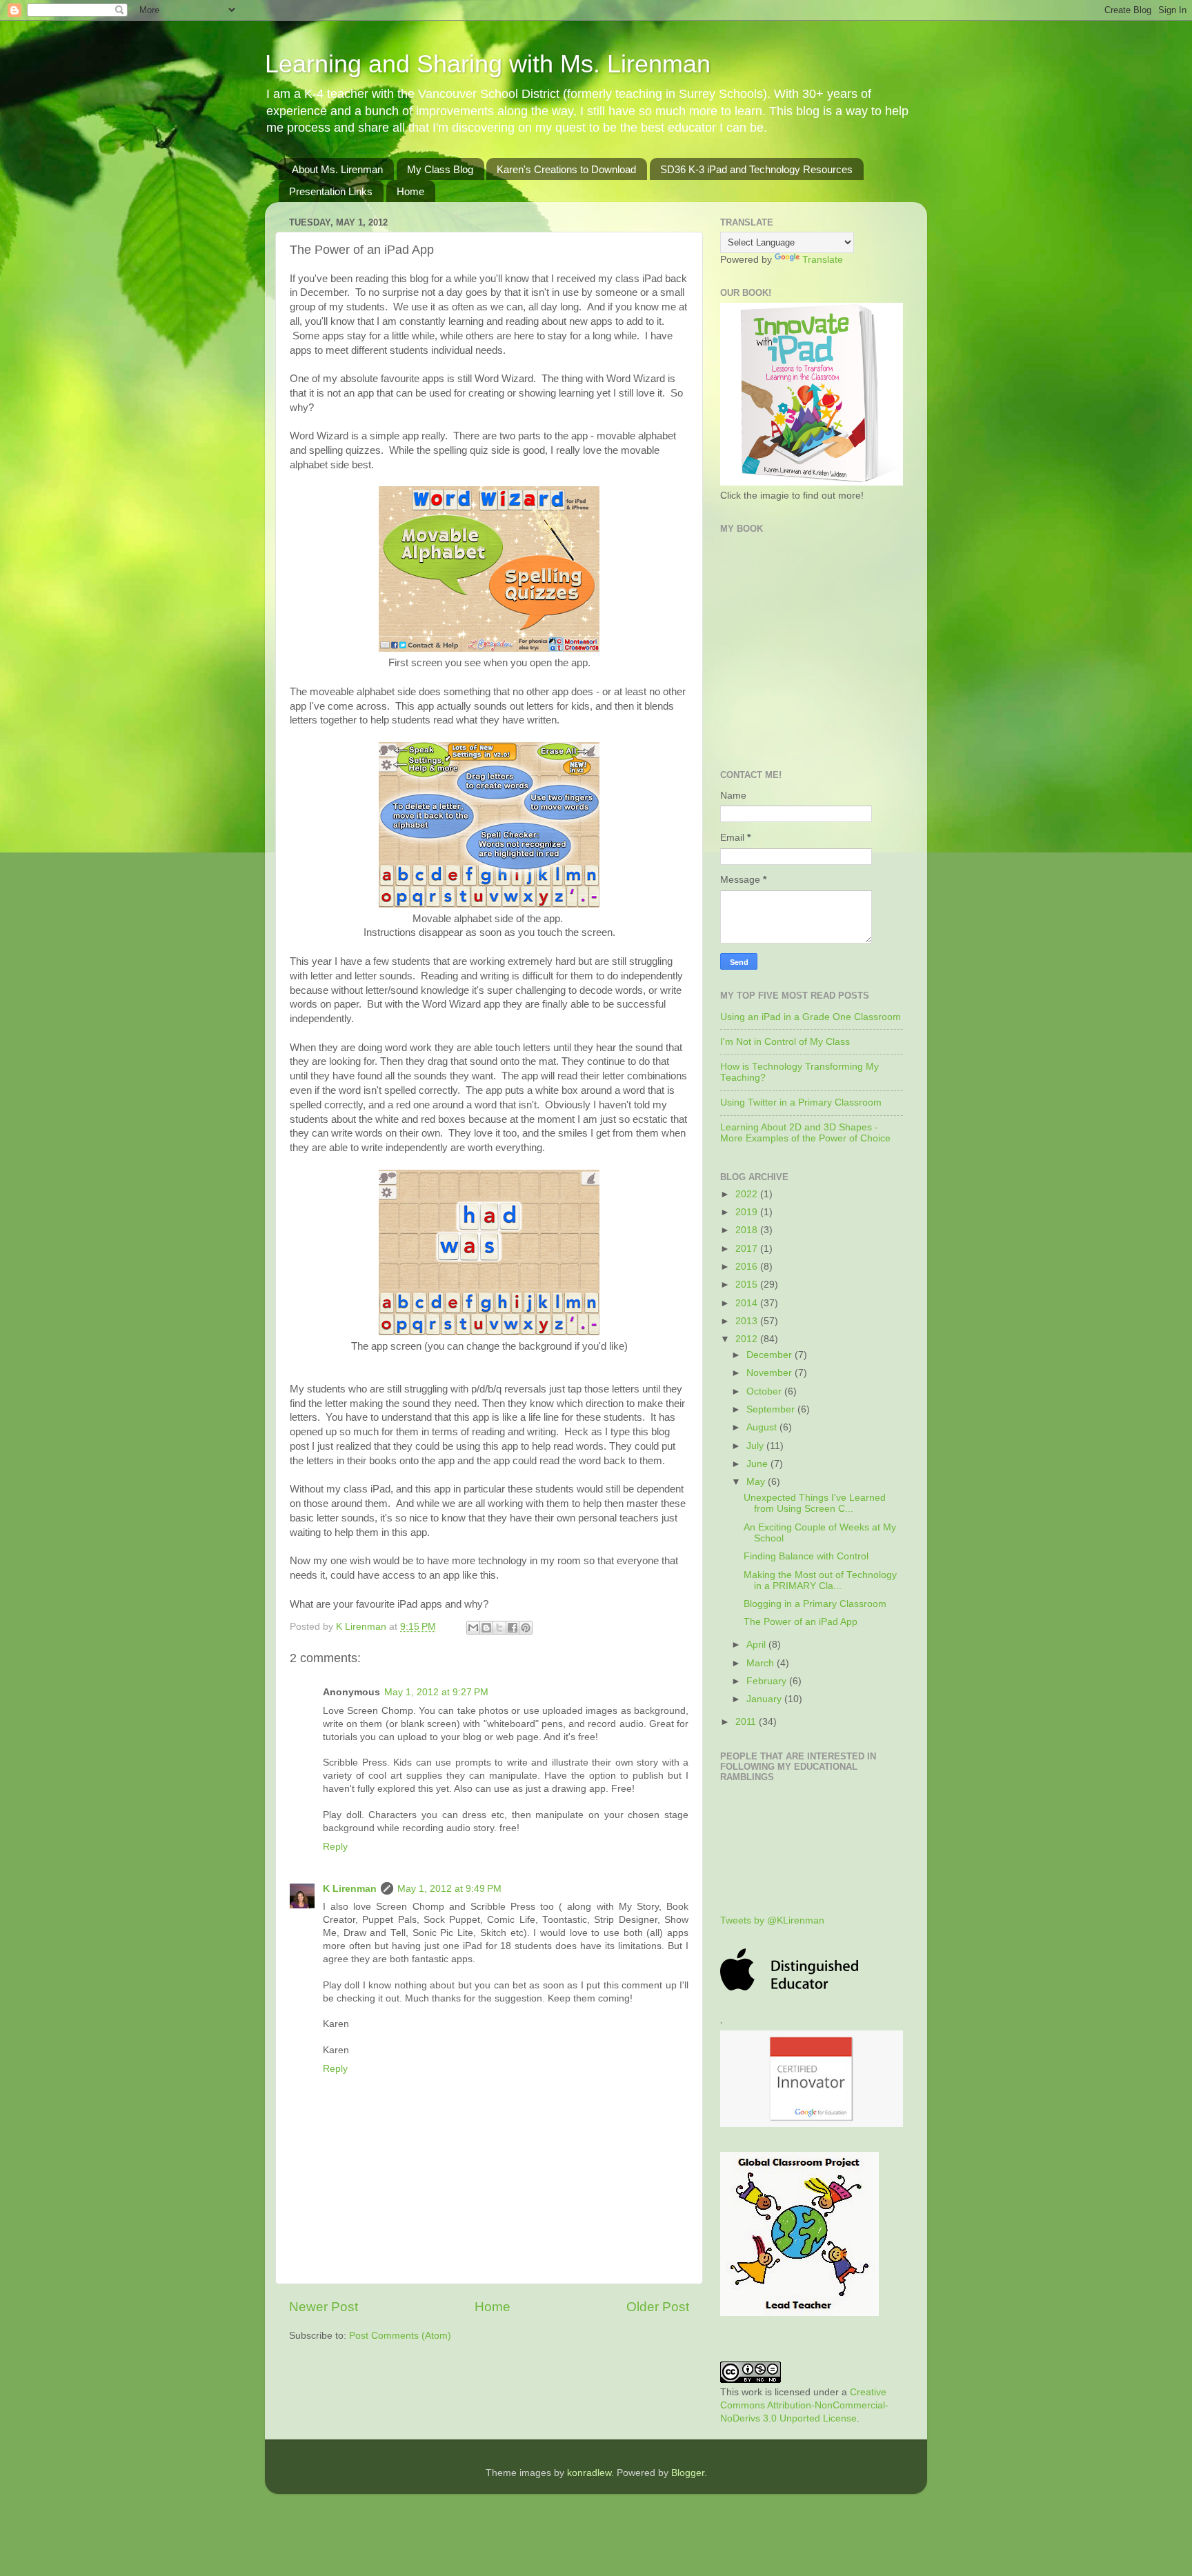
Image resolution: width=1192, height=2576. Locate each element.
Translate (823, 260)
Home (410, 191)
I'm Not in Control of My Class (785, 1042)
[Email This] (473, 1628)
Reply (335, 1847)
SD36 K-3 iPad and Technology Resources (756, 169)
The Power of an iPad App (801, 1622)
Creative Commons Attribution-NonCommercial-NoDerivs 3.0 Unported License (804, 2405)
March (762, 1663)
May (757, 1482)
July (756, 1446)
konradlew (589, 2473)
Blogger (688, 2473)
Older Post (658, 2307)
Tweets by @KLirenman (772, 1920)
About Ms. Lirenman (337, 169)
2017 (748, 1249)
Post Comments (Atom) (400, 2336)
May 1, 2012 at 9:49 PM (449, 1889)
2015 (748, 1285)
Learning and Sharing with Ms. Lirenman (488, 64)
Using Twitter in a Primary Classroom (801, 1102)
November (771, 1373)
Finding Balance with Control (806, 1556)
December (771, 1355)
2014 (748, 1303)
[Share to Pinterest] (526, 1628)
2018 (748, 1230)
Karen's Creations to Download (566, 169)
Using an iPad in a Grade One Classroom (811, 1017)
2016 (748, 1267)
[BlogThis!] (486, 1628)
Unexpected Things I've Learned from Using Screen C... (815, 1503)
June (758, 1464)
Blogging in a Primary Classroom (815, 1604)
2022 (748, 1194)
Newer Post (324, 2307)
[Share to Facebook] (513, 1628)
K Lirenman (362, 1627)
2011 (747, 1722)
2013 (748, 1321)
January (765, 1699)
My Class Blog (440, 169)
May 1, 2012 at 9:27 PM (436, 1692)
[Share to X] (499, 1628)
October (765, 1391)
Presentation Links (331, 191)
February (768, 1681)
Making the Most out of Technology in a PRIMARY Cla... (820, 1580)
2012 (748, 1339)
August (763, 1427)
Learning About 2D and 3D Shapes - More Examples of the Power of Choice (805, 1133)
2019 (748, 1212)
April (757, 1645)
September (772, 1409)
